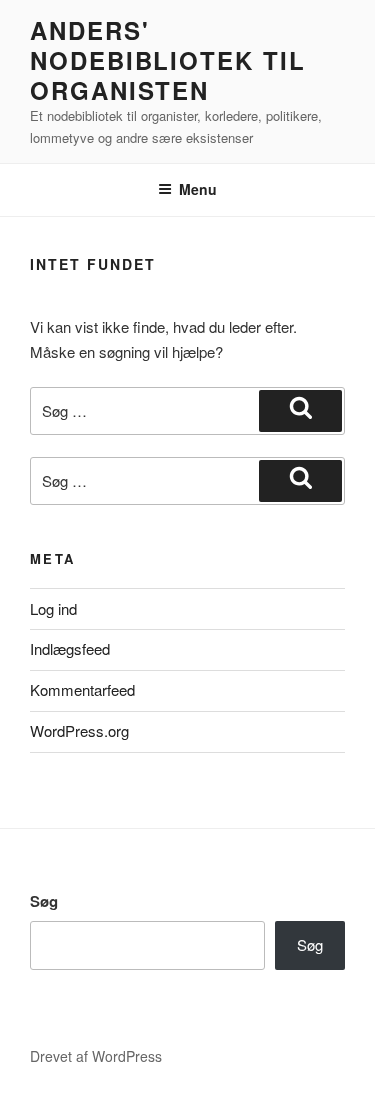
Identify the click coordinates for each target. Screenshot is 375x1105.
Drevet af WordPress (96, 1056)
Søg (44, 901)
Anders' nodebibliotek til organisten (168, 60)
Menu (198, 189)
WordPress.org (79, 730)
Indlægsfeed (70, 648)
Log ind (53, 608)
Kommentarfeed (82, 689)
